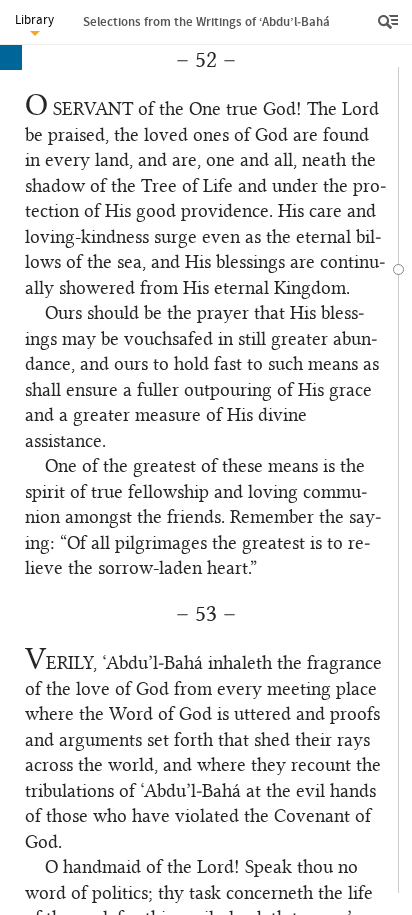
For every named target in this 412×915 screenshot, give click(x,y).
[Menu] (390, 22)
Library (34, 19)
